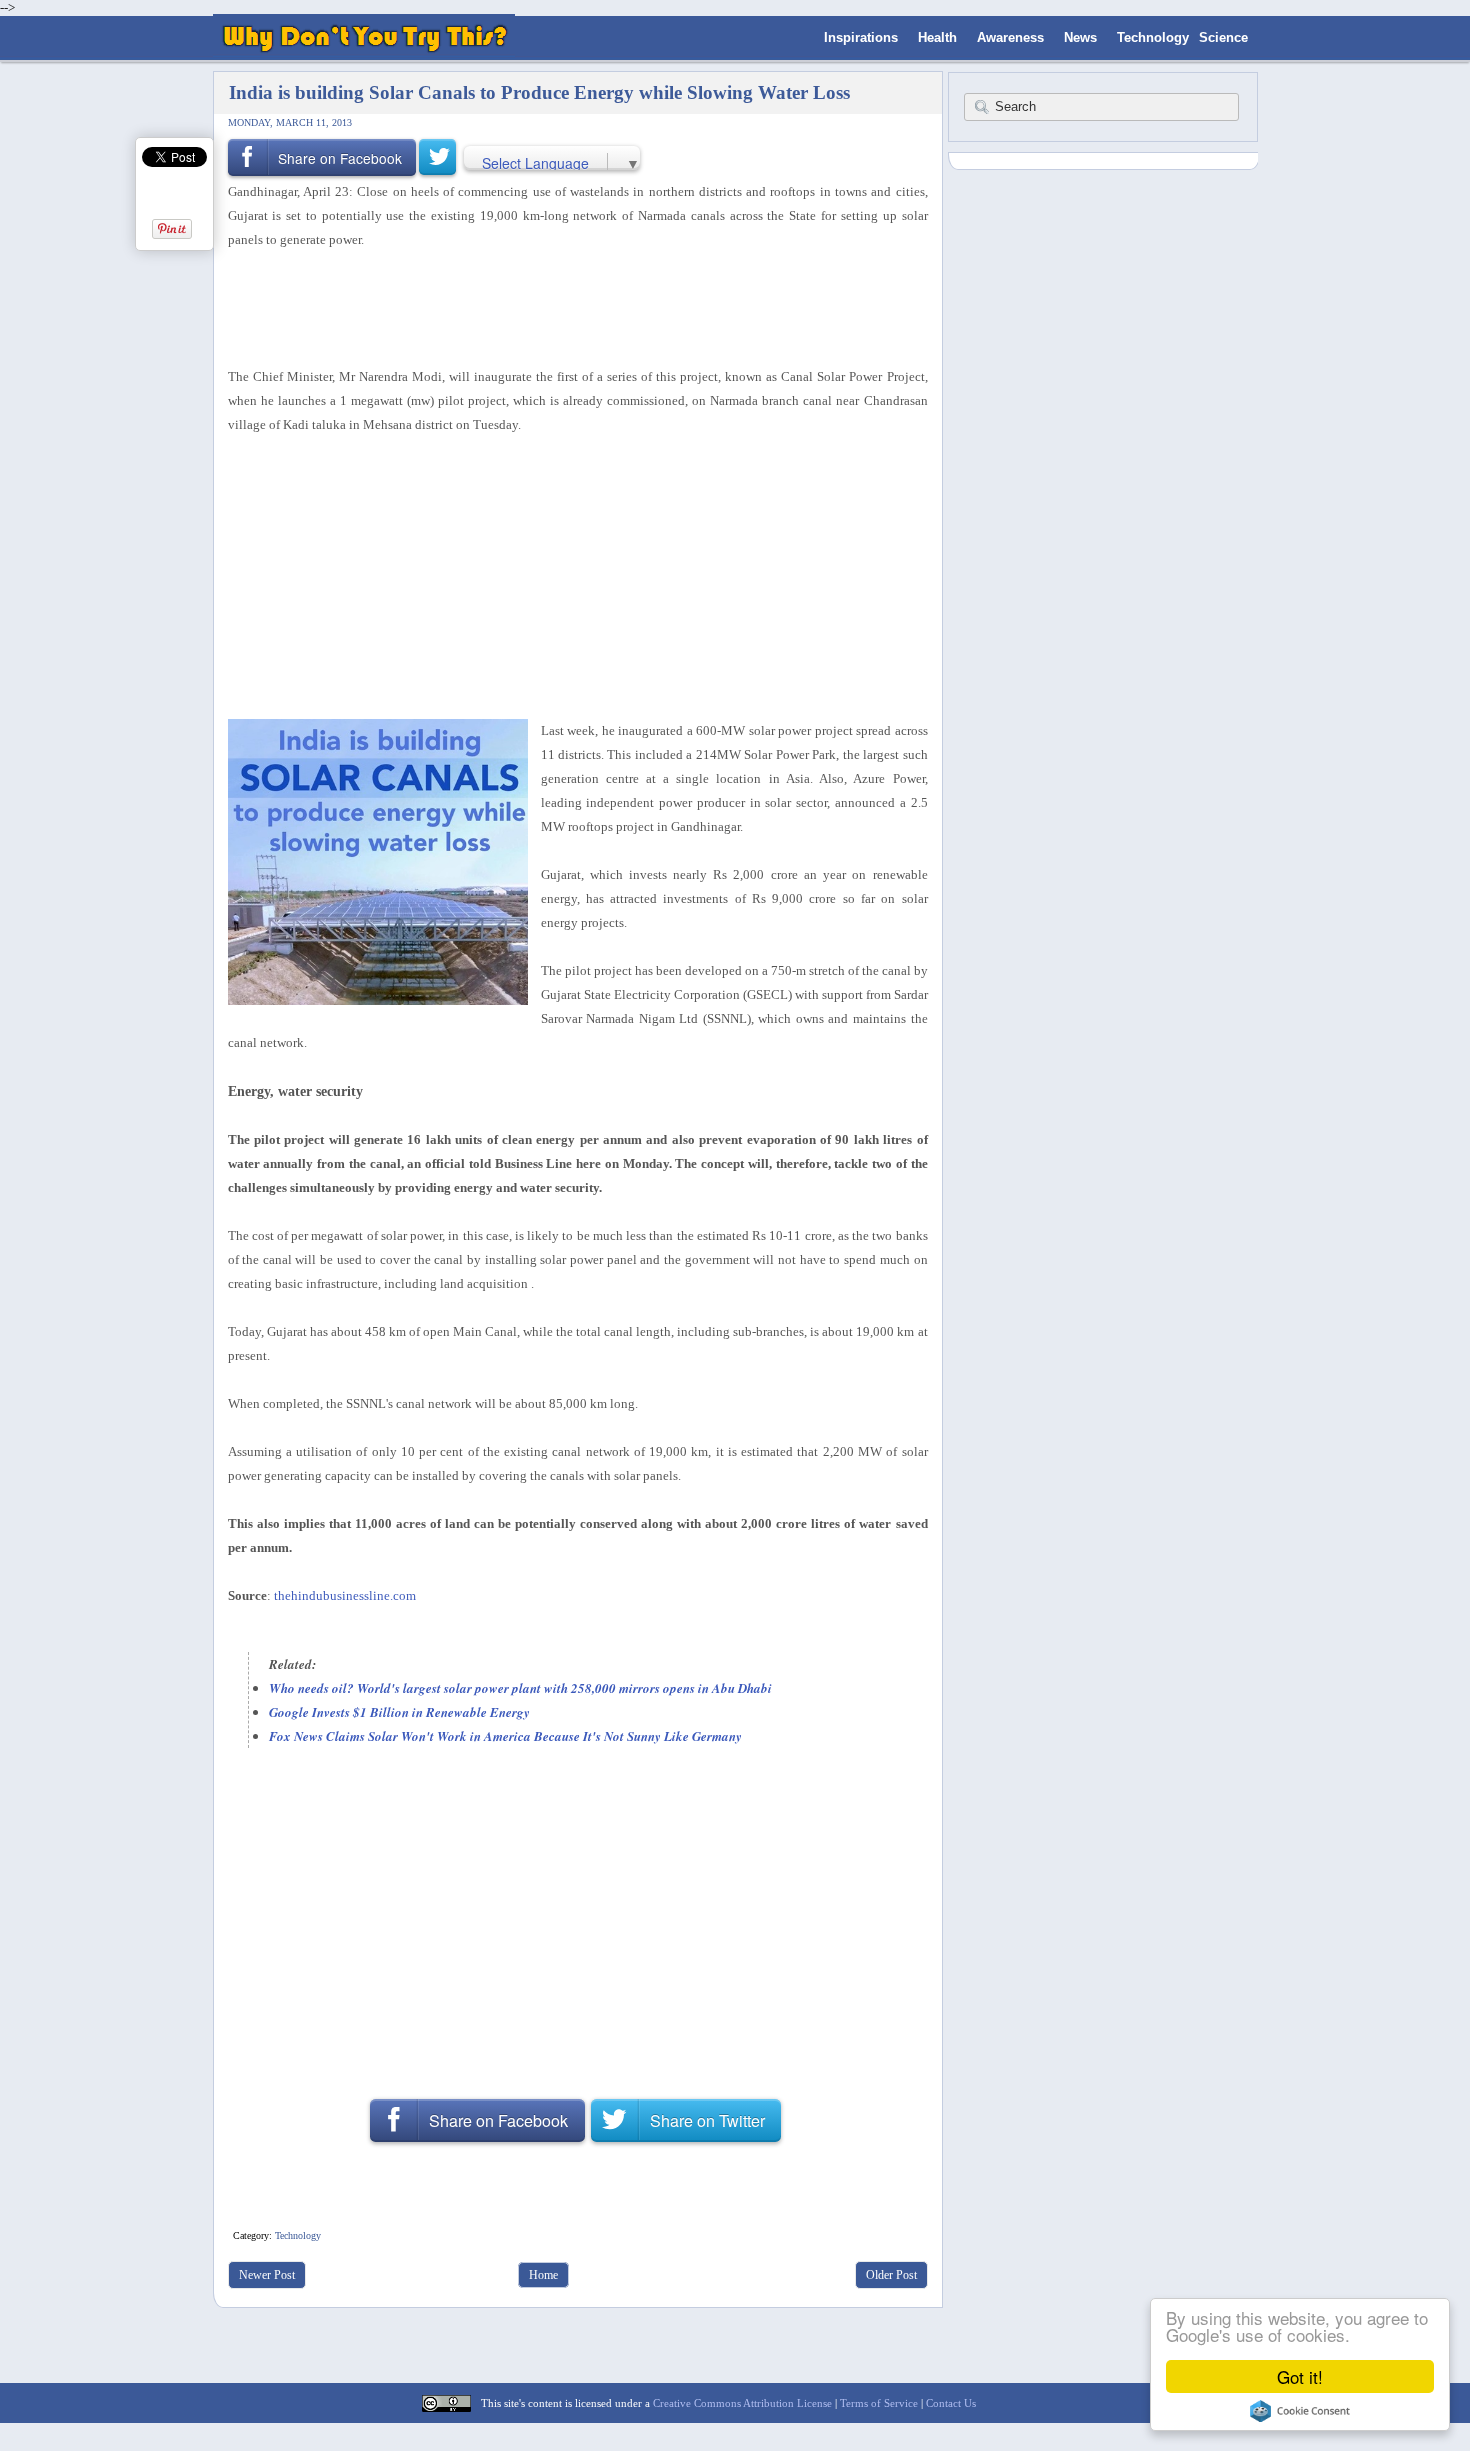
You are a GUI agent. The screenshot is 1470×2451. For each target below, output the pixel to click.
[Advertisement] (571, 305)
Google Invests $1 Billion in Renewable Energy (399, 1712)
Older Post (891, 2275)
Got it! (1300, 2376)
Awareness (1010, 37)
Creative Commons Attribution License (742, 2403)
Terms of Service (879, 2403)
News (1080, 37)
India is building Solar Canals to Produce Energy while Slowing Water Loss (539, 92)
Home (543, 2275)
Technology (1153, 37)
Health (937, 37)
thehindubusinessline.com (345, 1595)
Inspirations (861, 37)
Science (1223, 37)
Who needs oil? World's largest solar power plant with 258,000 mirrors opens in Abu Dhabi (520, 1688)
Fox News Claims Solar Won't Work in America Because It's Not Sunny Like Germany (505, 1736)
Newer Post (267, 2275)
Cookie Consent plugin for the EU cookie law (1300, 2411)
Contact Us (951, 2403)
